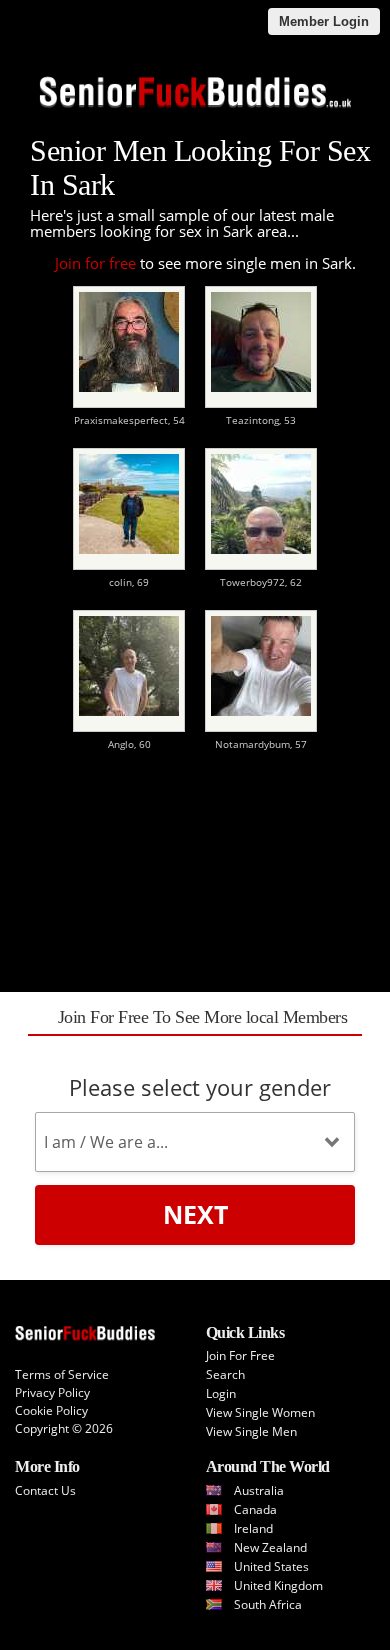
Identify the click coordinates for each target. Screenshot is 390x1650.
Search (225, 1374)
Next (195, 1214)
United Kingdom (278, 1585)
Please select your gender (200, 1087)
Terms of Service (62, 1374)
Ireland (253, 1528)
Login (221, 1393)
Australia (259, 1490)
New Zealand (270, 1547)
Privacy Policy (52, 1392)
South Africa (268, 1604)
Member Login (324, 21)
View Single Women (260, 1412)
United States (271, 1566)
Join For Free (240, 1355)
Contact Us (45, 1490)
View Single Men (251, 1431)
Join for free (95, 263)
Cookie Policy (51, 1410)
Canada (255, 1509)
